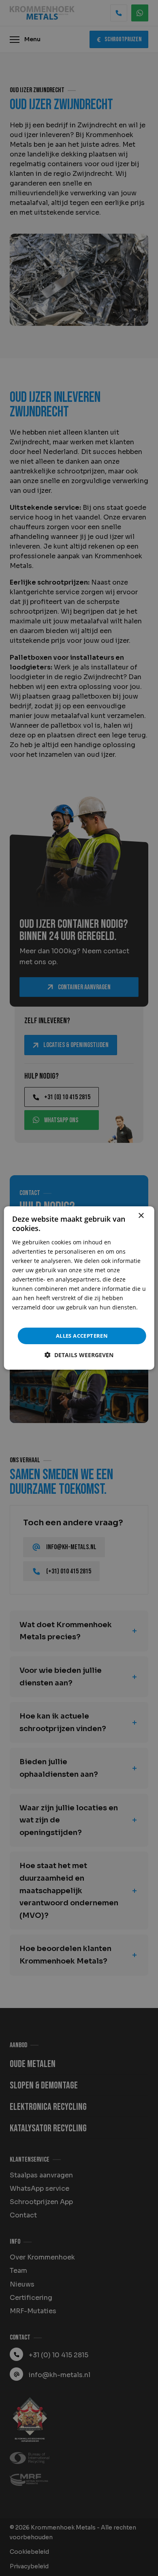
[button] (79, 1355)
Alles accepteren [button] (82, 1336)
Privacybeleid (30, 1317)
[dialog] (79, 1288)
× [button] (141, 1216)
